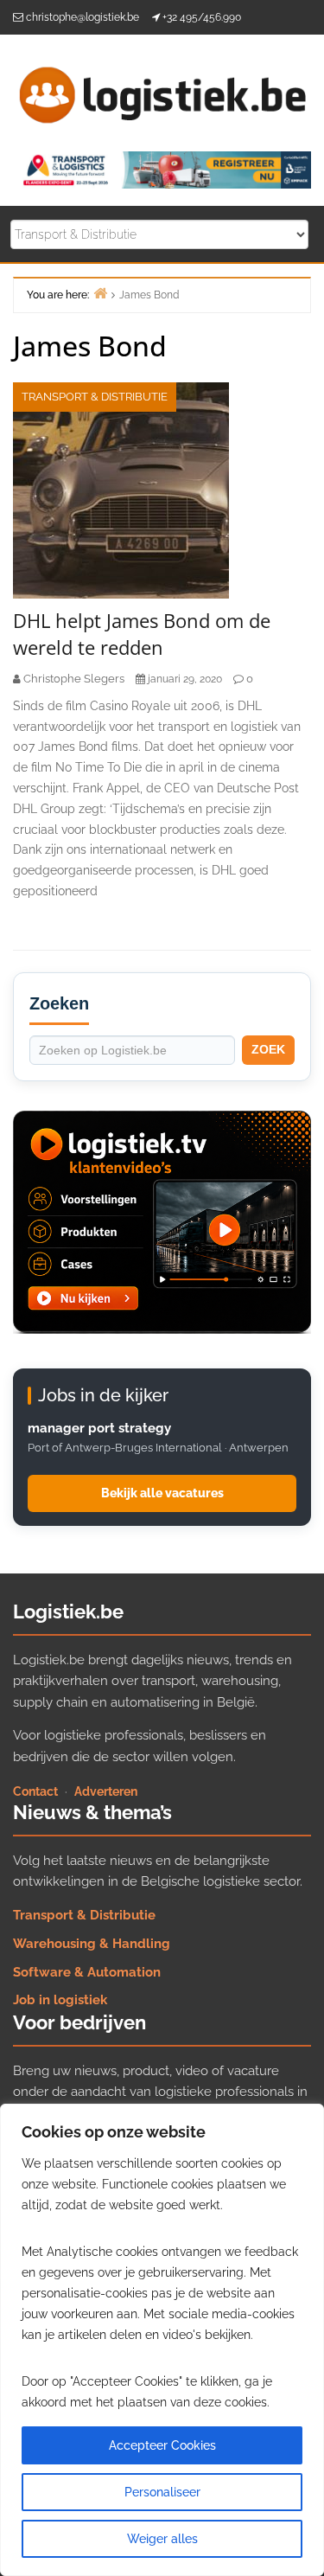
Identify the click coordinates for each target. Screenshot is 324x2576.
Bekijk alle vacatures (162, 1493)
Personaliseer (162, 2492)
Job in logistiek (60, 2000)
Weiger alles (162, 2539)
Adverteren (106, 1791)
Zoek (268, 1049)
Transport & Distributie (95, 397)
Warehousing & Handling (92, 1944)
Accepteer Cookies (162, 2445)
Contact (35, 1791)
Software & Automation (87, 1972)
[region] (162, 2340)
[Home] (100, 293)
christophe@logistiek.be (83, 17)
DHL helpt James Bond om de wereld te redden (142, 634)
